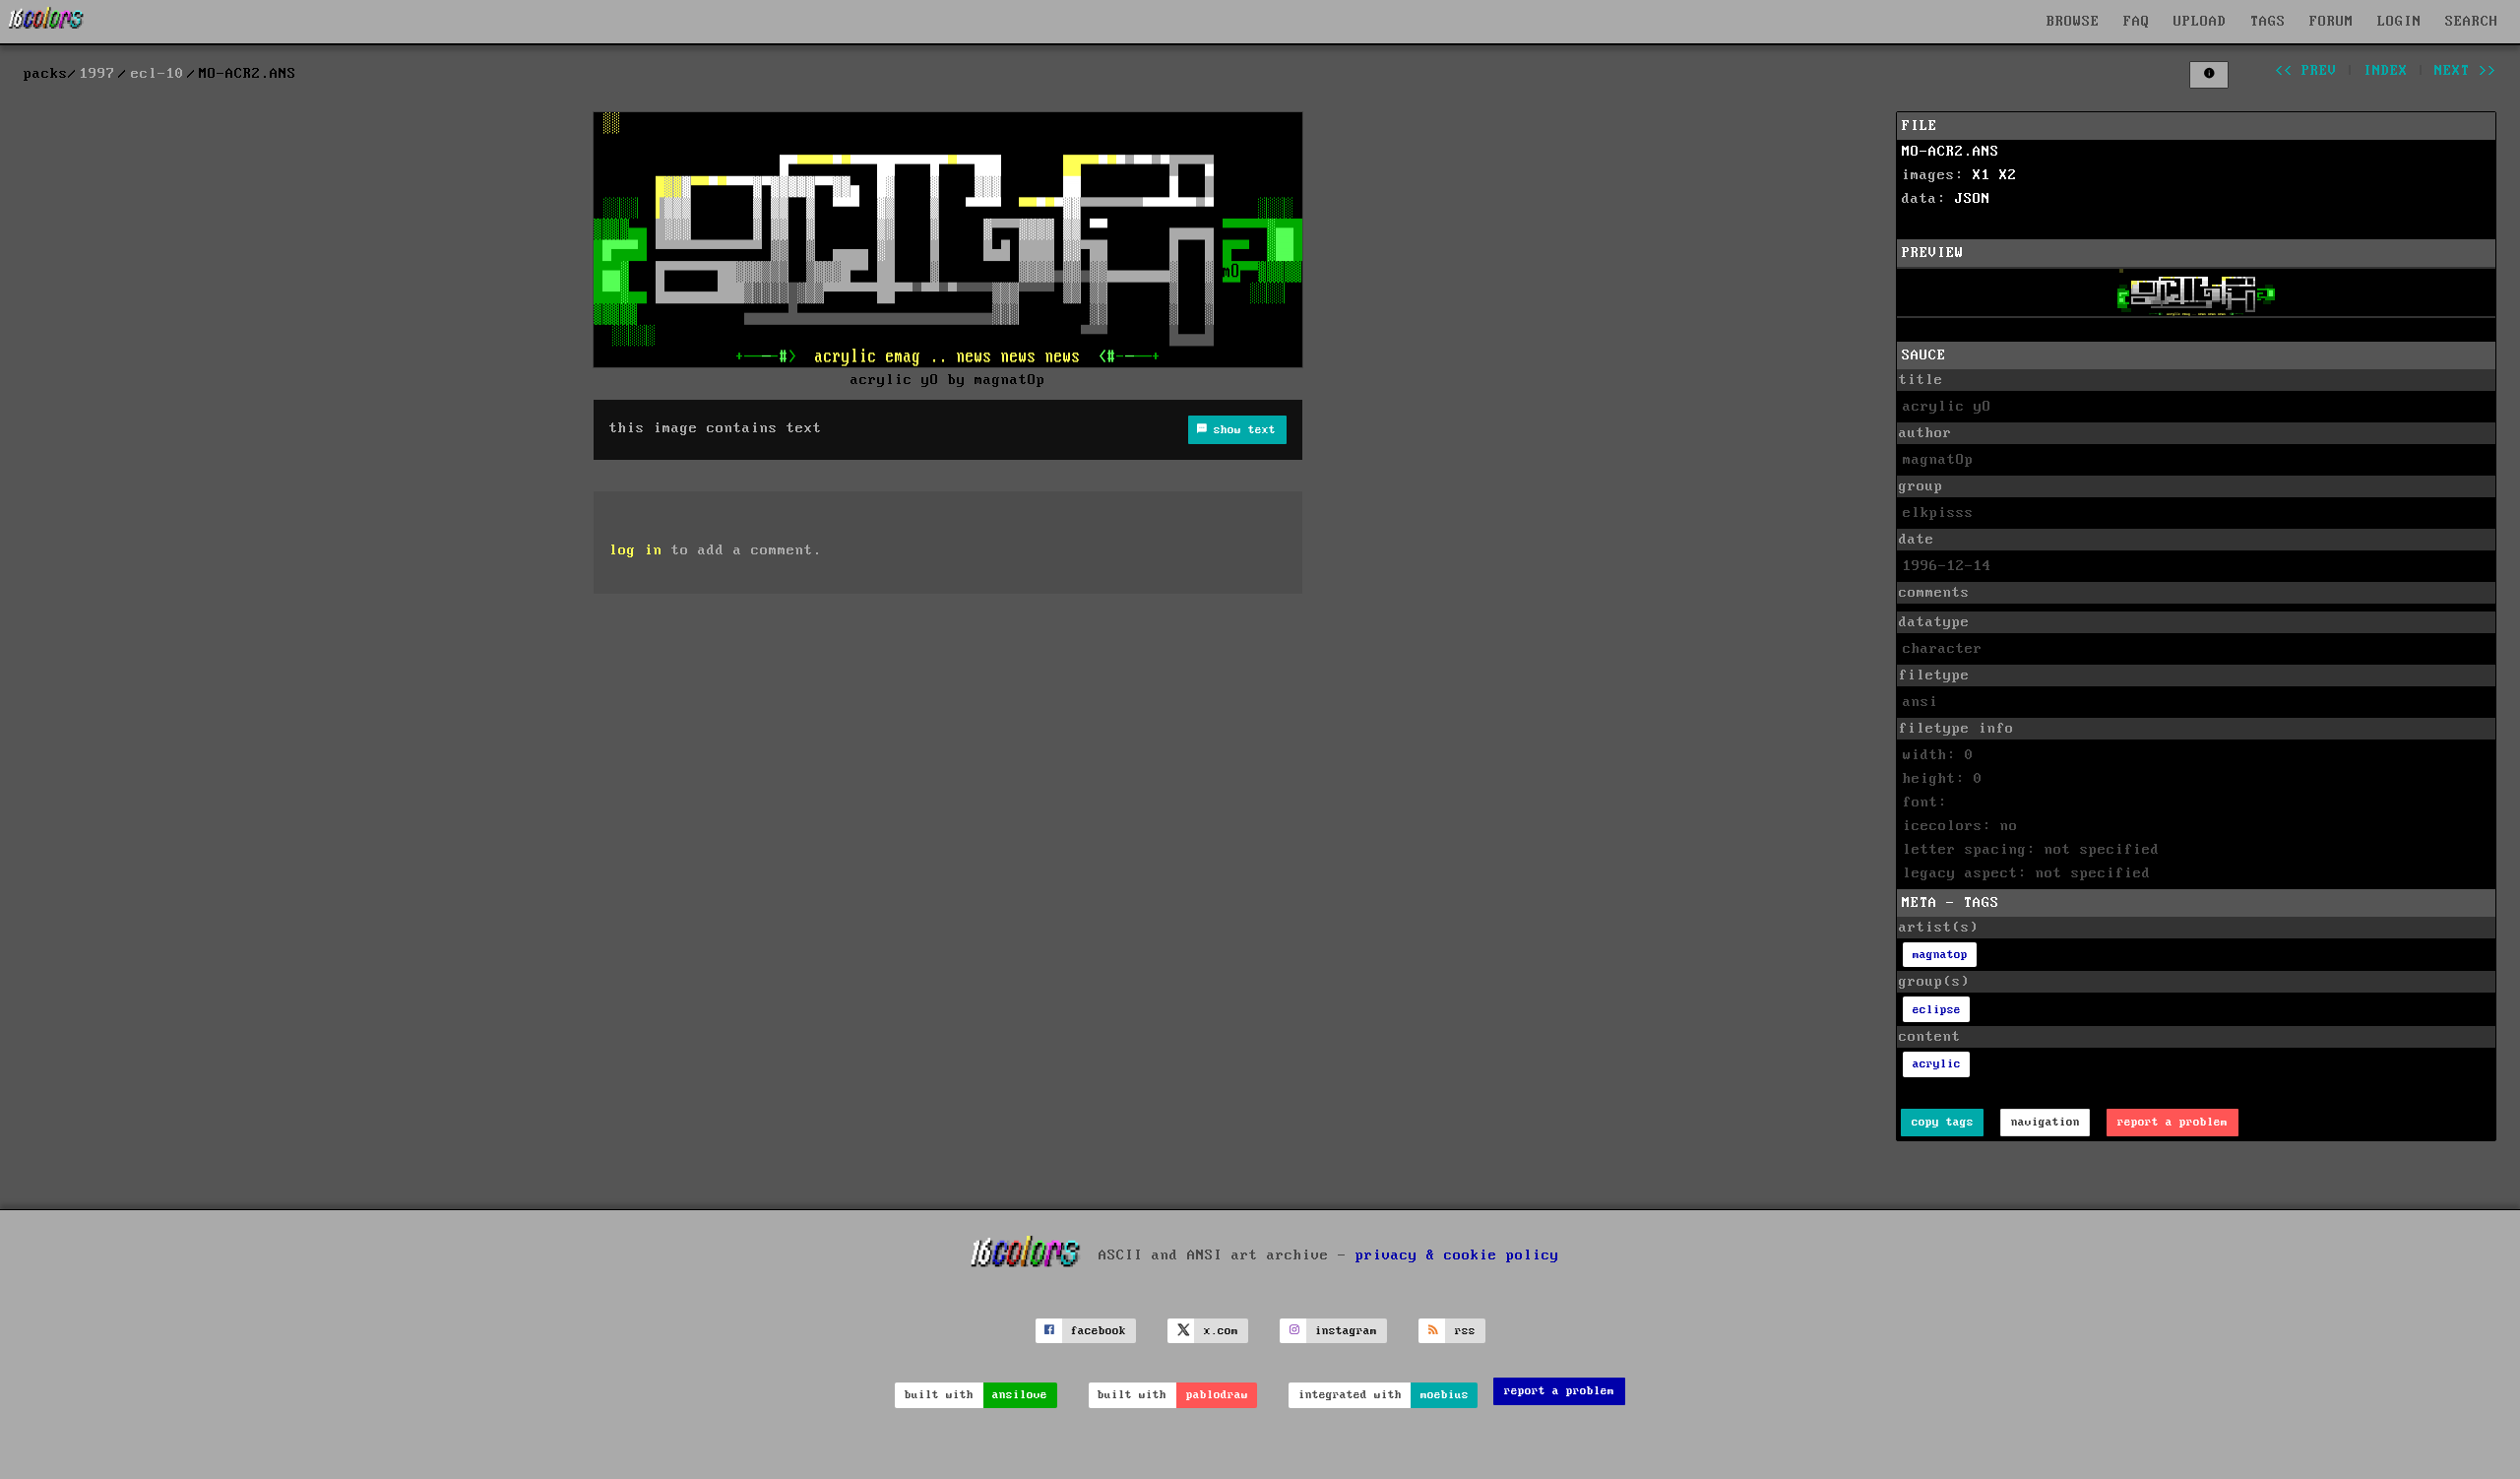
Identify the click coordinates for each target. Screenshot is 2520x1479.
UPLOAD (2200, 22)
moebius (1445, 1395)
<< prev (2306, 71)
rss (1465, 1331)
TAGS (2268, 22)
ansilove (1020, 1395)
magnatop (1940, 955)
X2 (2008, 175)
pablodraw (1217, 1395)
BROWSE (2073, 22)
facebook (1099, 1331)
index (2386, 71)
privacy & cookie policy (1457, 1255)
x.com (1221, 1331)
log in (636, 550)
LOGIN (2399, 22)
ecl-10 (157, 74)
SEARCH (2472, 22)
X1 (1982, 175)
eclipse (1937, 1010)
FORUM (2331, 22)
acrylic (1937, 1064)
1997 (97, 74)
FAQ (2137, 22)
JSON (1973, 199)
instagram (1346, 1331)
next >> (2465, 71)
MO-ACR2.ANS (1951, 152)
